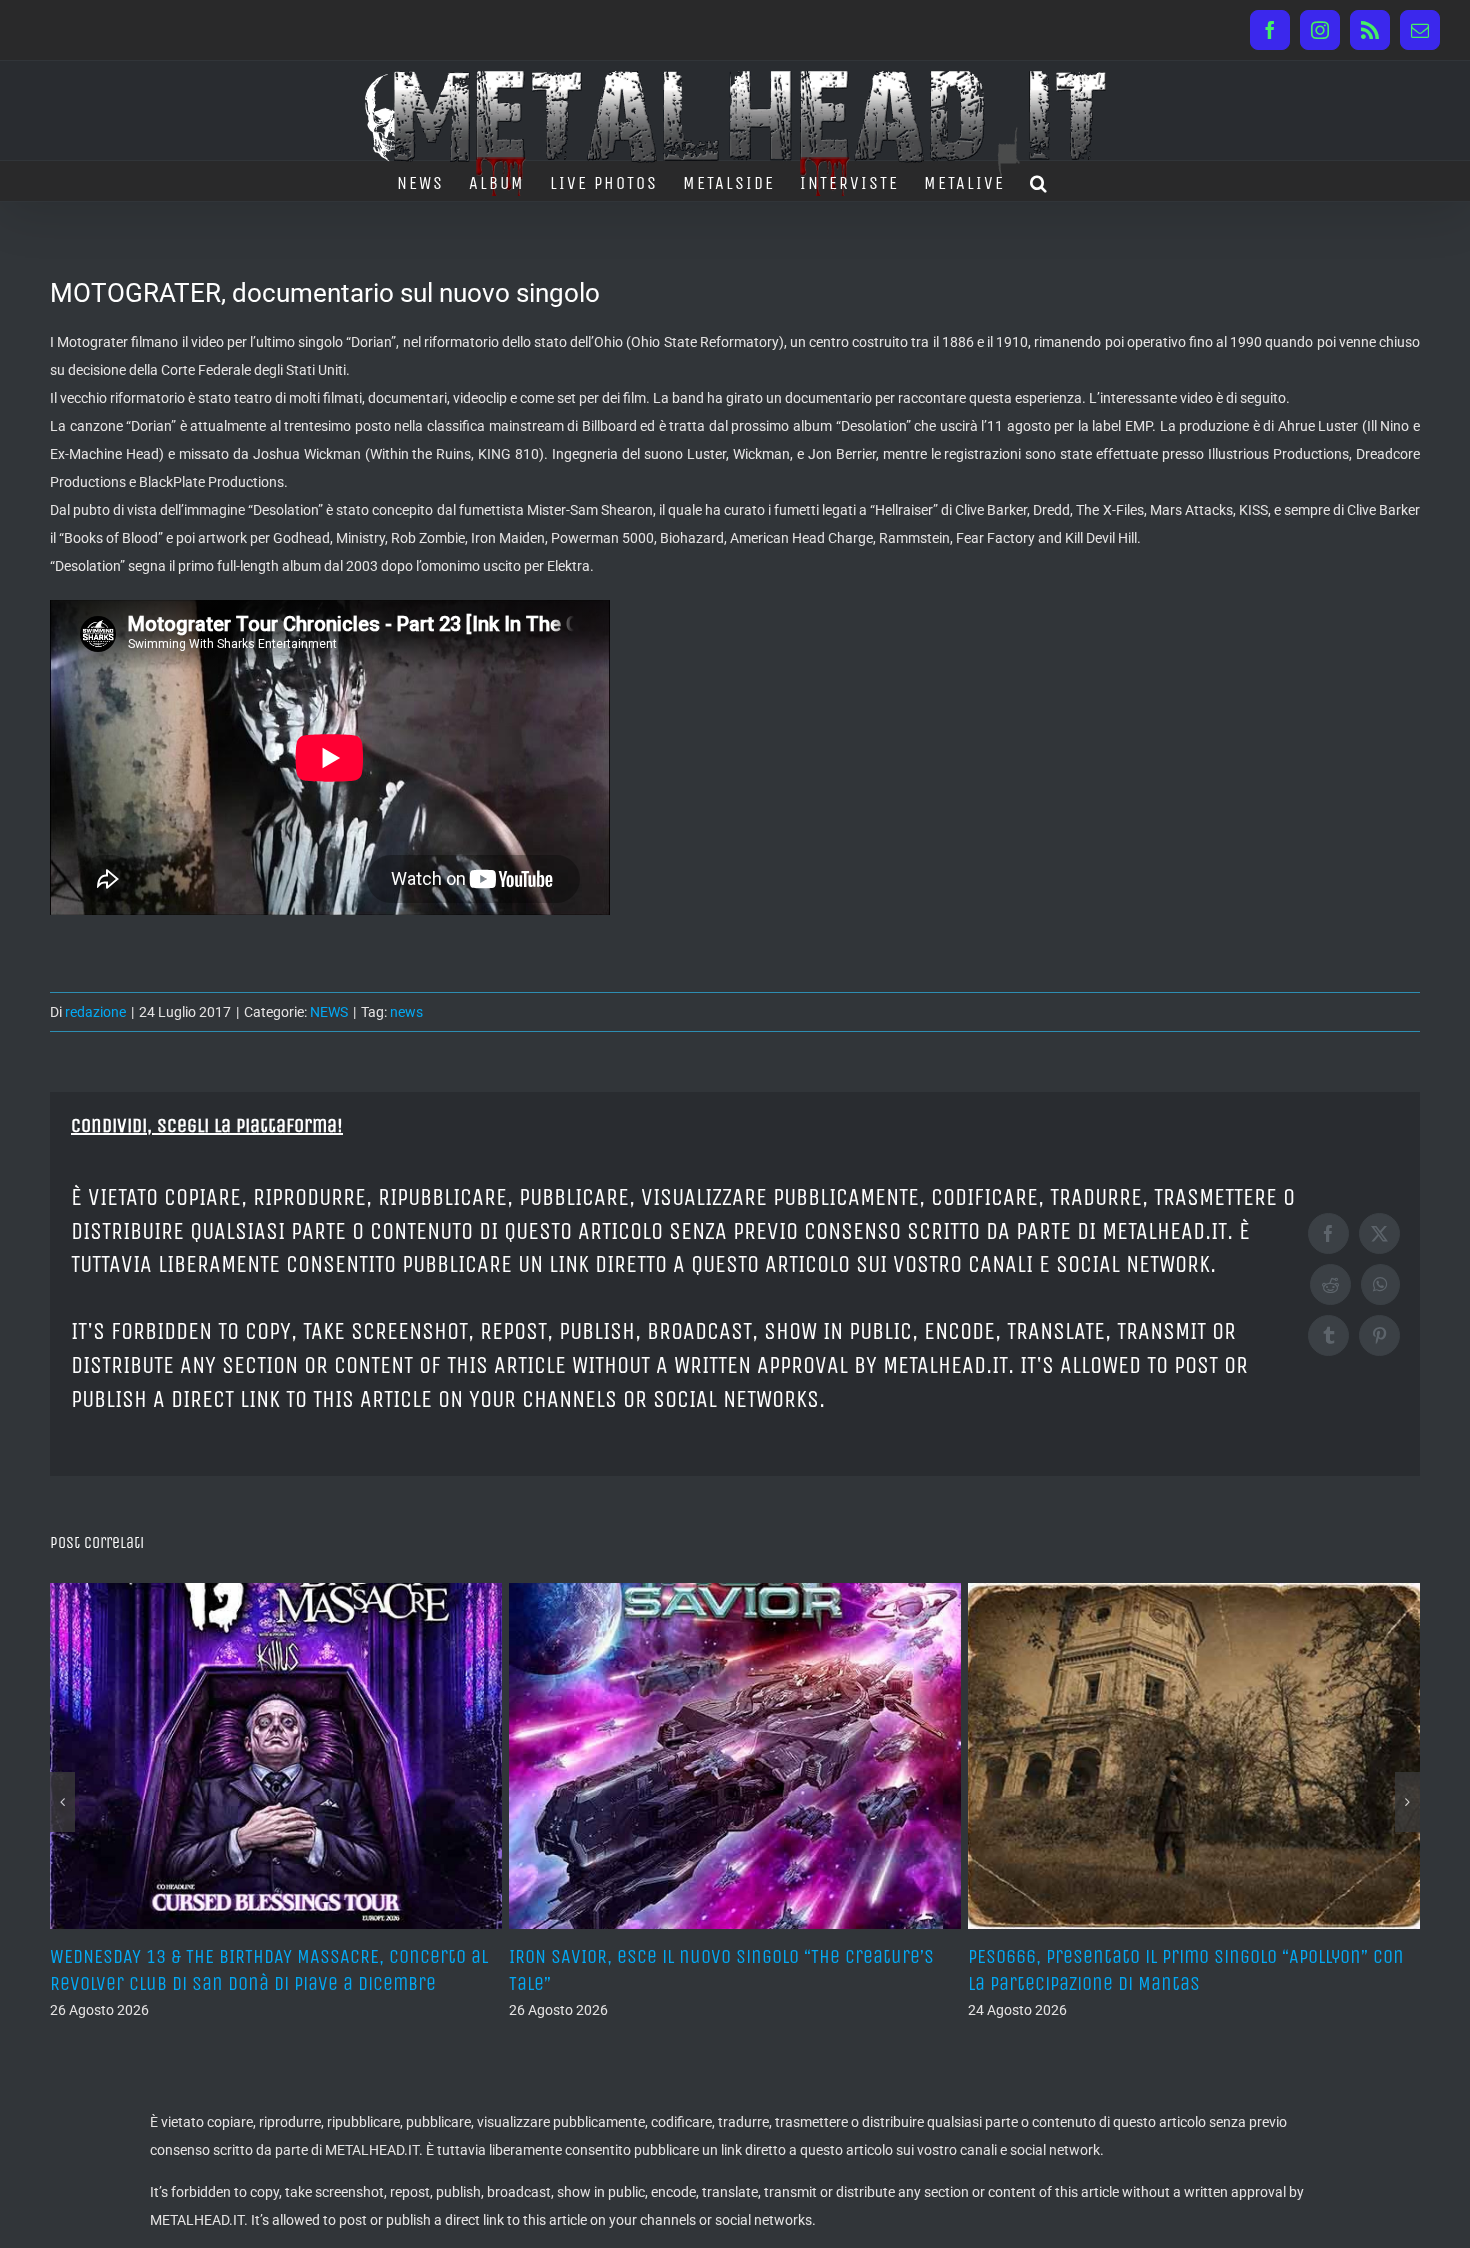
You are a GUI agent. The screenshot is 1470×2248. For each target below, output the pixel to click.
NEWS (329, 1012)
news (406, 1012)
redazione (95, 1012)
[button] (1039, 181)
